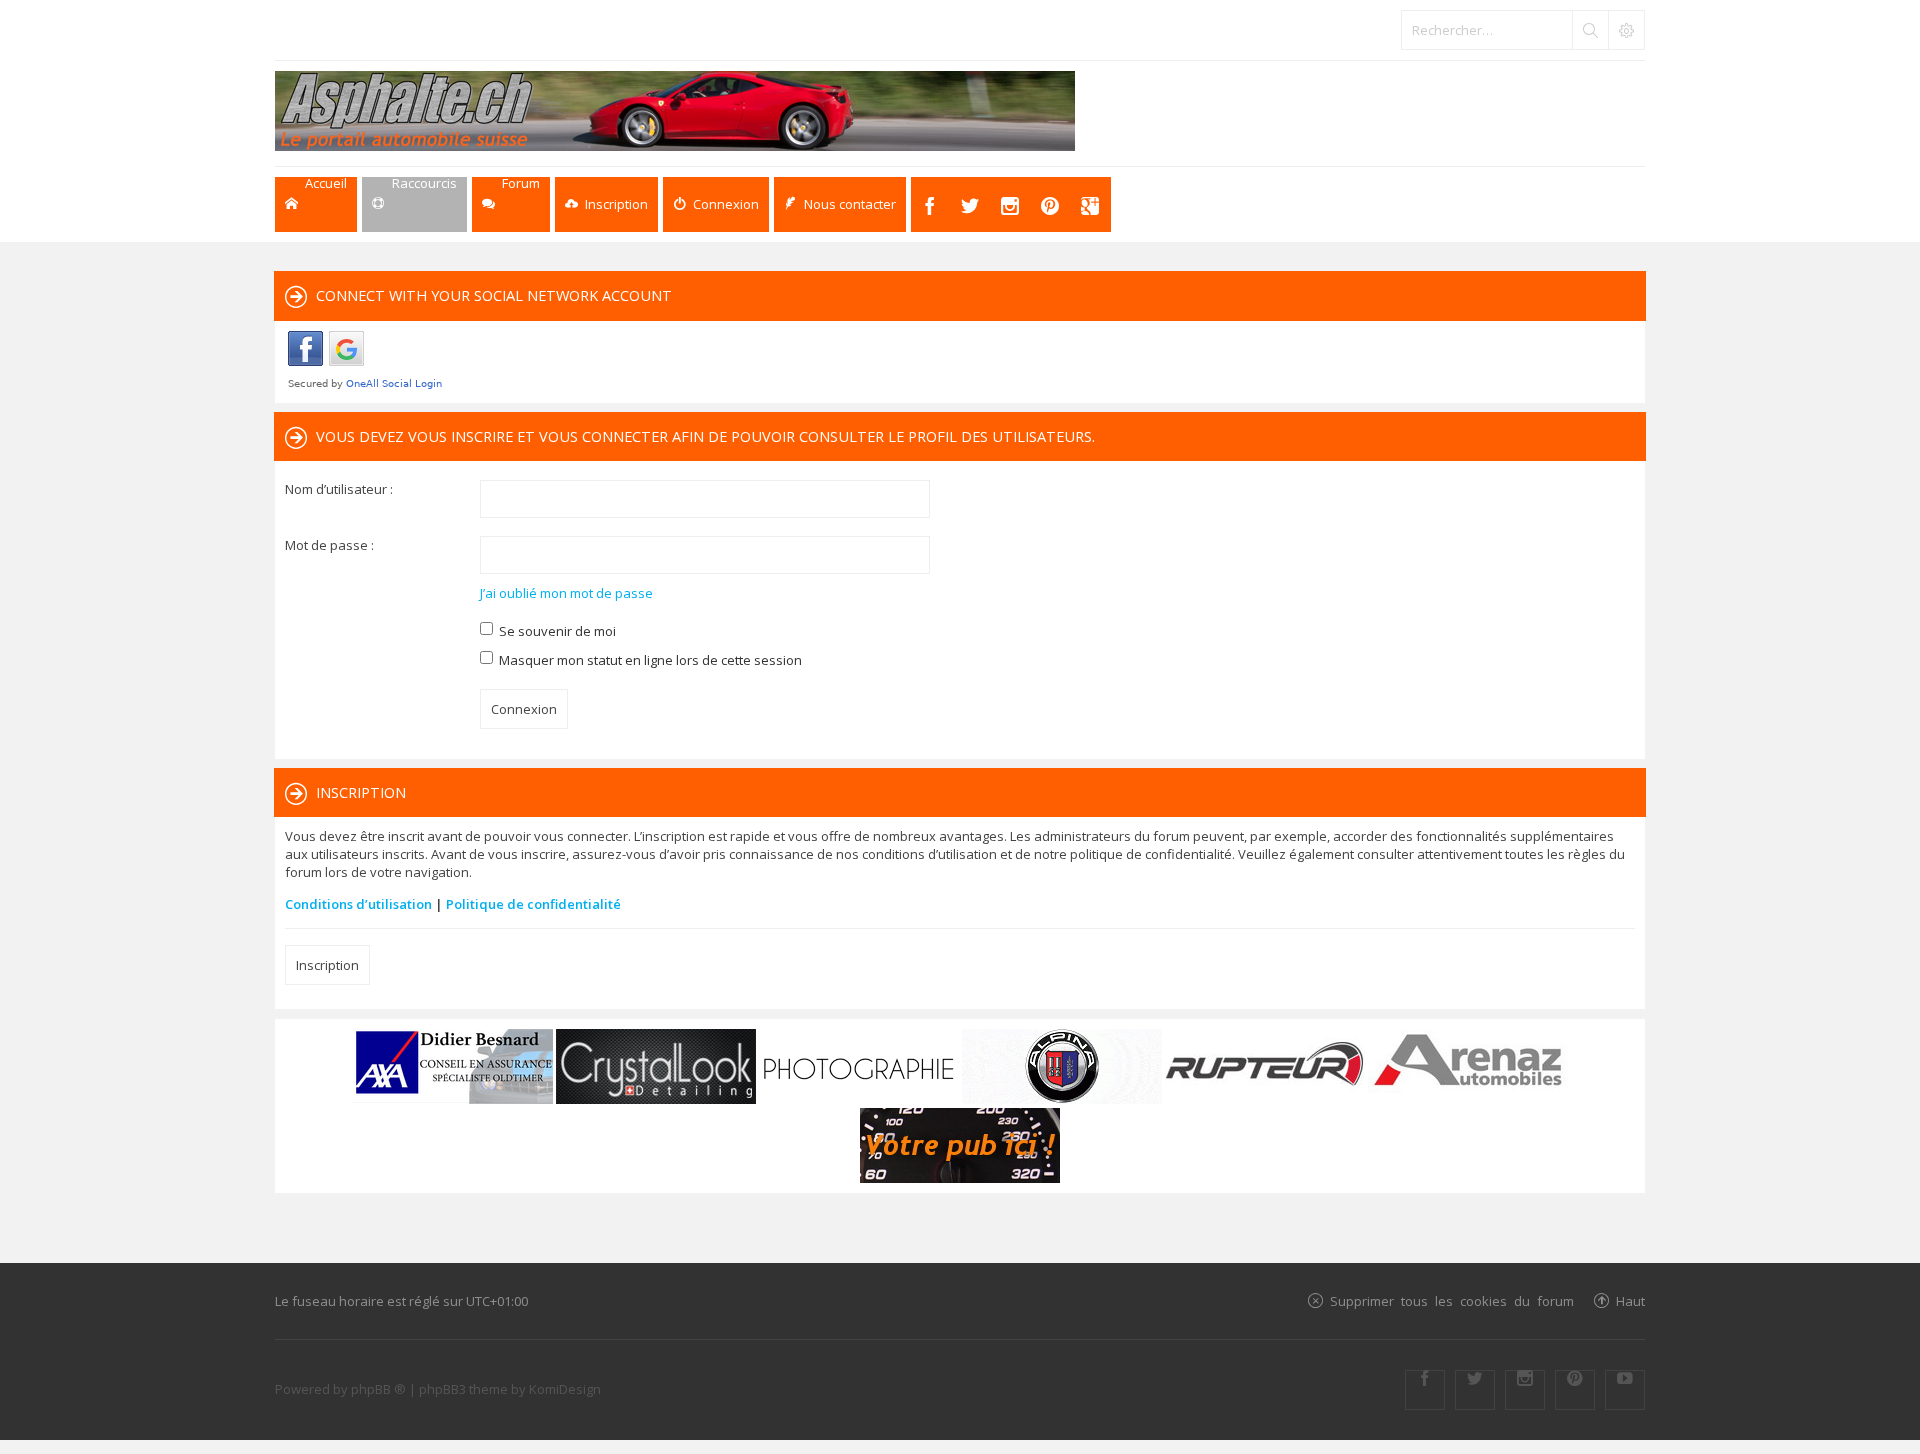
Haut (1630, 1300)
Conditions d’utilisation (358, 904)
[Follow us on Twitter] (1475, 1390)
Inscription (327, 965)
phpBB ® (378, 1389)
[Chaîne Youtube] (1625, 1390)
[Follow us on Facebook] (1425, 1390)
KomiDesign (565, 1389)
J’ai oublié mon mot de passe (566, 593)
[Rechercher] (1590, 30)
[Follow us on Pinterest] (1575, 1390)
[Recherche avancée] (1626, 30)
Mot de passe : (329, 545)
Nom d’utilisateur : (339, 489)
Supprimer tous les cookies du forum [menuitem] (1452, 1300)
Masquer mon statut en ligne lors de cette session (649, 660)
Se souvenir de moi (556, 631)
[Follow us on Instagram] (1525, 1390)
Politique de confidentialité (533, 904)
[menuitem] (606, 204)
